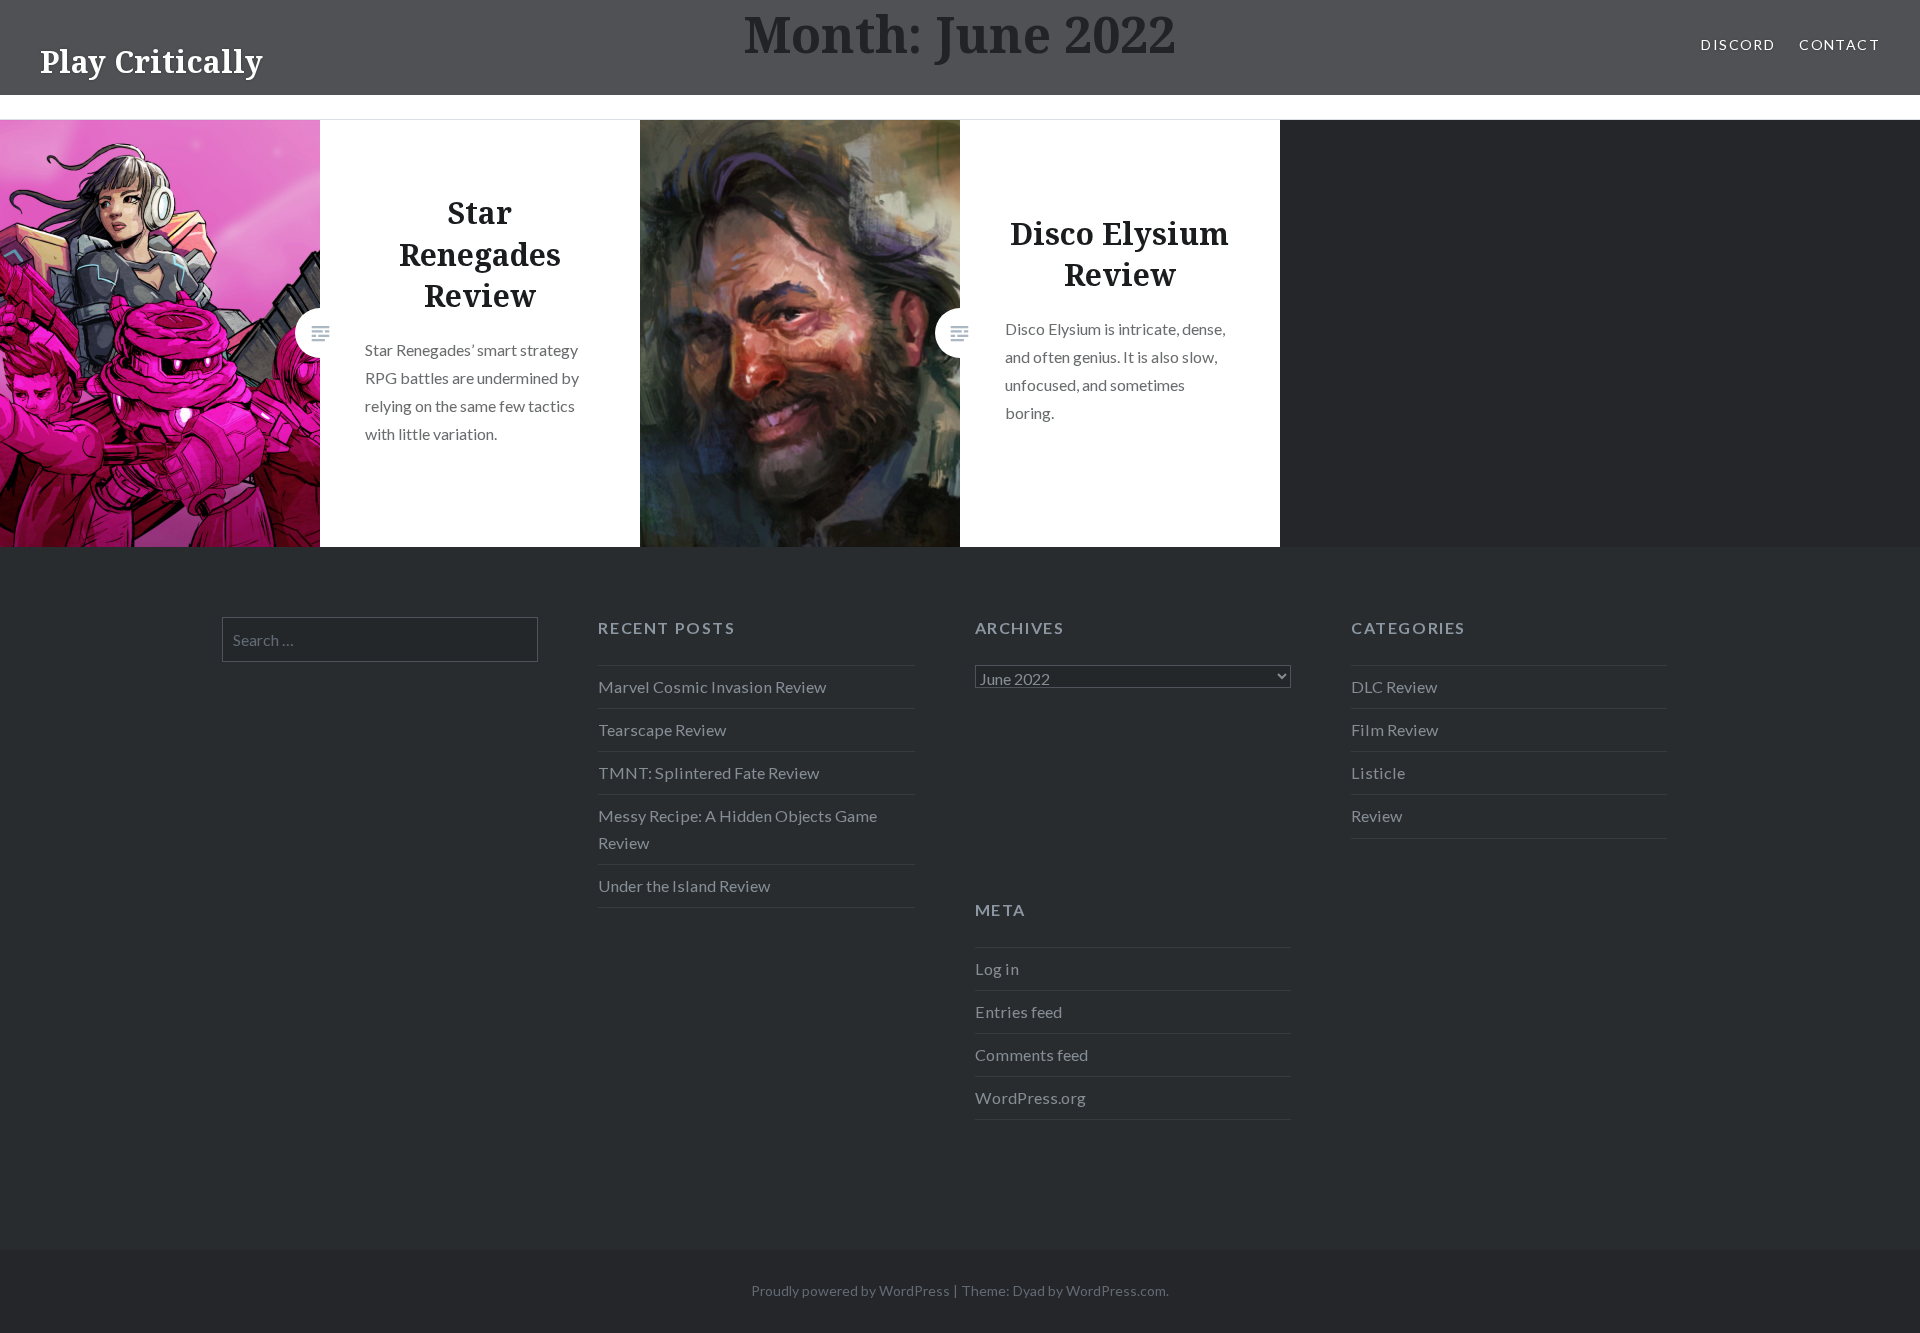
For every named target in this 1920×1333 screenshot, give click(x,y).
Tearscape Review (662, 729)
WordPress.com (1116, 1290)
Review (1376, 815)
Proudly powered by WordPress (850, 1290)
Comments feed (1031, 1054)
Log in (997, 968)
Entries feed (1018, 1011)
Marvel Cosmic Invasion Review (712, 686)
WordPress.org (1030, 1097)
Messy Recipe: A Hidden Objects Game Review (737, 828)
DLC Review (1394, 686)
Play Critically (151, 61)
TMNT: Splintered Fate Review (708, 772)
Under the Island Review (684, 885)
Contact (1839, 44)
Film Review (1394, 729)
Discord (1738, 44)
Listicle (1378, 772)
